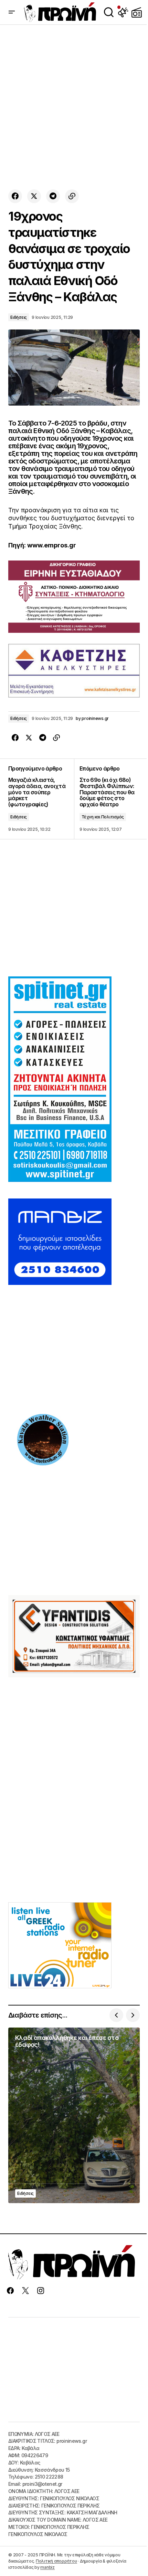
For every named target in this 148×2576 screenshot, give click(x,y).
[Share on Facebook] (15, 196)
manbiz (47, 2567)
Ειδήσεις (19, 317)
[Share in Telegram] (53, 196)
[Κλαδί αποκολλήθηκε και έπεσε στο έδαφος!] (74, 2115)
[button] (12, 12)
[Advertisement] (74, 107)
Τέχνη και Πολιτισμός (103, 817)
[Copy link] (72, 196)
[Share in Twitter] (34, 196)
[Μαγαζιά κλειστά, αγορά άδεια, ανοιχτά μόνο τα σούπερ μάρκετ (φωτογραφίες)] (41, 799)
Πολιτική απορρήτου (56, 2561)
